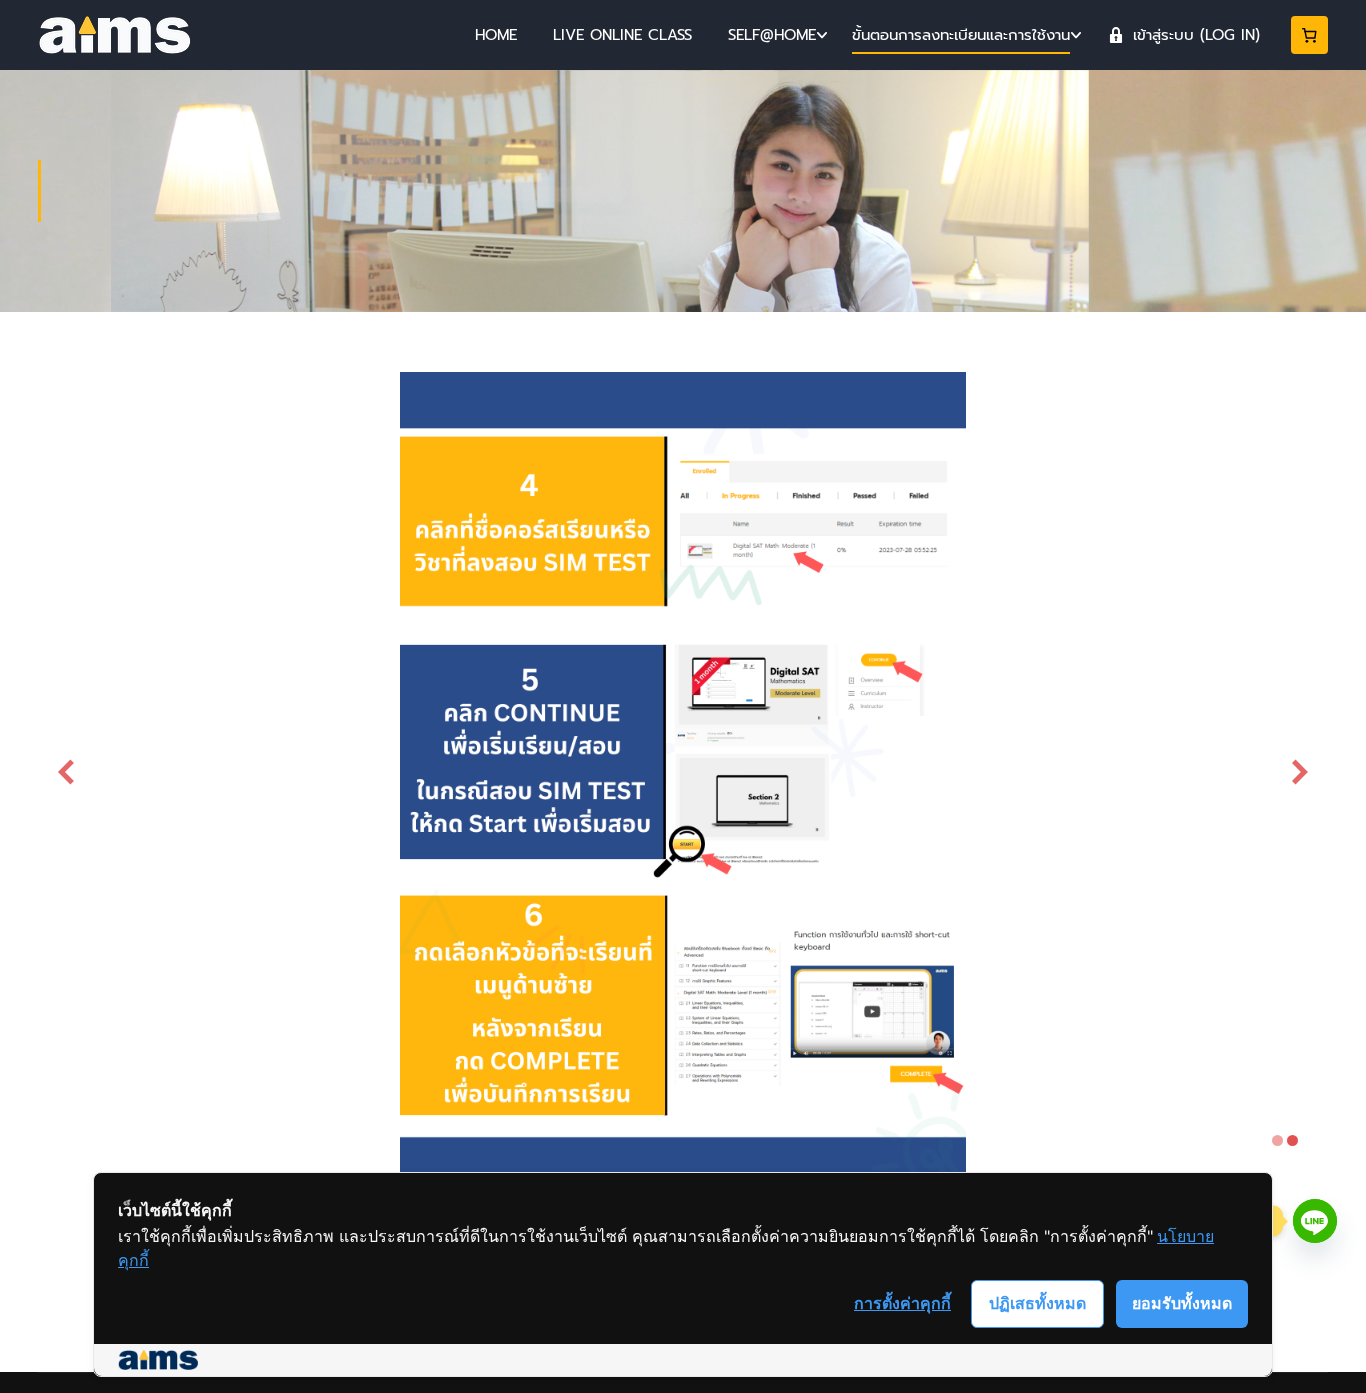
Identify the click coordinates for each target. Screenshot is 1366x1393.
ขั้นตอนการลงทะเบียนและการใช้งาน (961, 35)
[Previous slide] (66, 772)
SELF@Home (772, 35)
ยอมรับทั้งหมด (1182, 1303)
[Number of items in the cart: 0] (1310, 35)
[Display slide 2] (1292, 1140)
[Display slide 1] (1277, 1140)
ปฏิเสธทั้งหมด (1037, 1303)
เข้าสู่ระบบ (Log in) (1196, 35)
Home (496, 35)
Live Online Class (622, 35)
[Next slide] (1300, 772)
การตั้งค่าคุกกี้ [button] (902, 1303)
